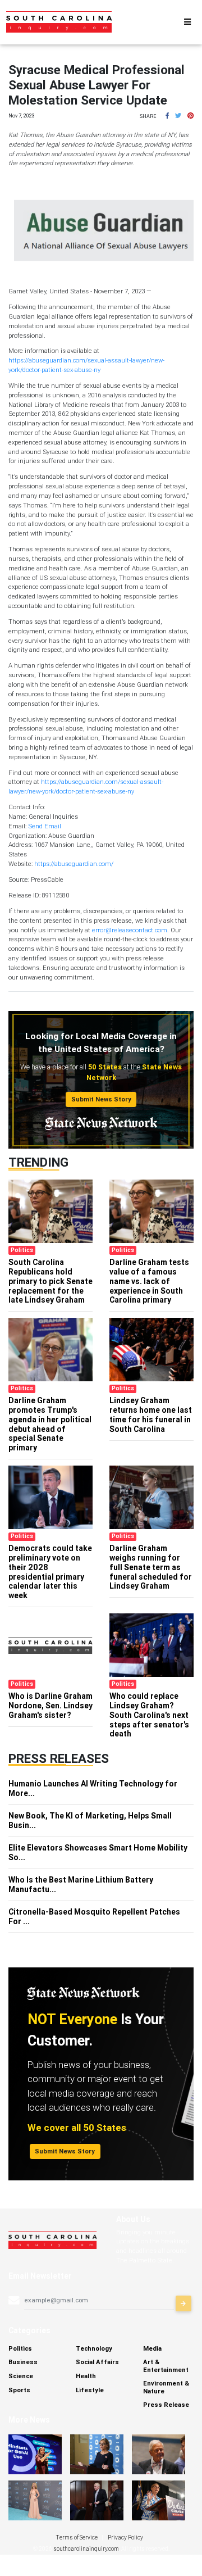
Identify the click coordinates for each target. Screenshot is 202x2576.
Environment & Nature (166, 2387)
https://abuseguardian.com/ (74, 864)
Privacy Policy (125, 2538)
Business (23, 2362)
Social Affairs (97, 2362)
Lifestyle (90, 2390)
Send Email (45, 826)
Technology (94, 2348)
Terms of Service (77, 2538)
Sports (19, 2390)
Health (86, 2376)
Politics (20, 2348)
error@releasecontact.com (130, 930)
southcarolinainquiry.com (86, 2549)
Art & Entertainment (166, 2366)
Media (152, 2348)
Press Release (166, 2405)
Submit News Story (101, 1099)
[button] (167, 116)
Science (21, 2376)
